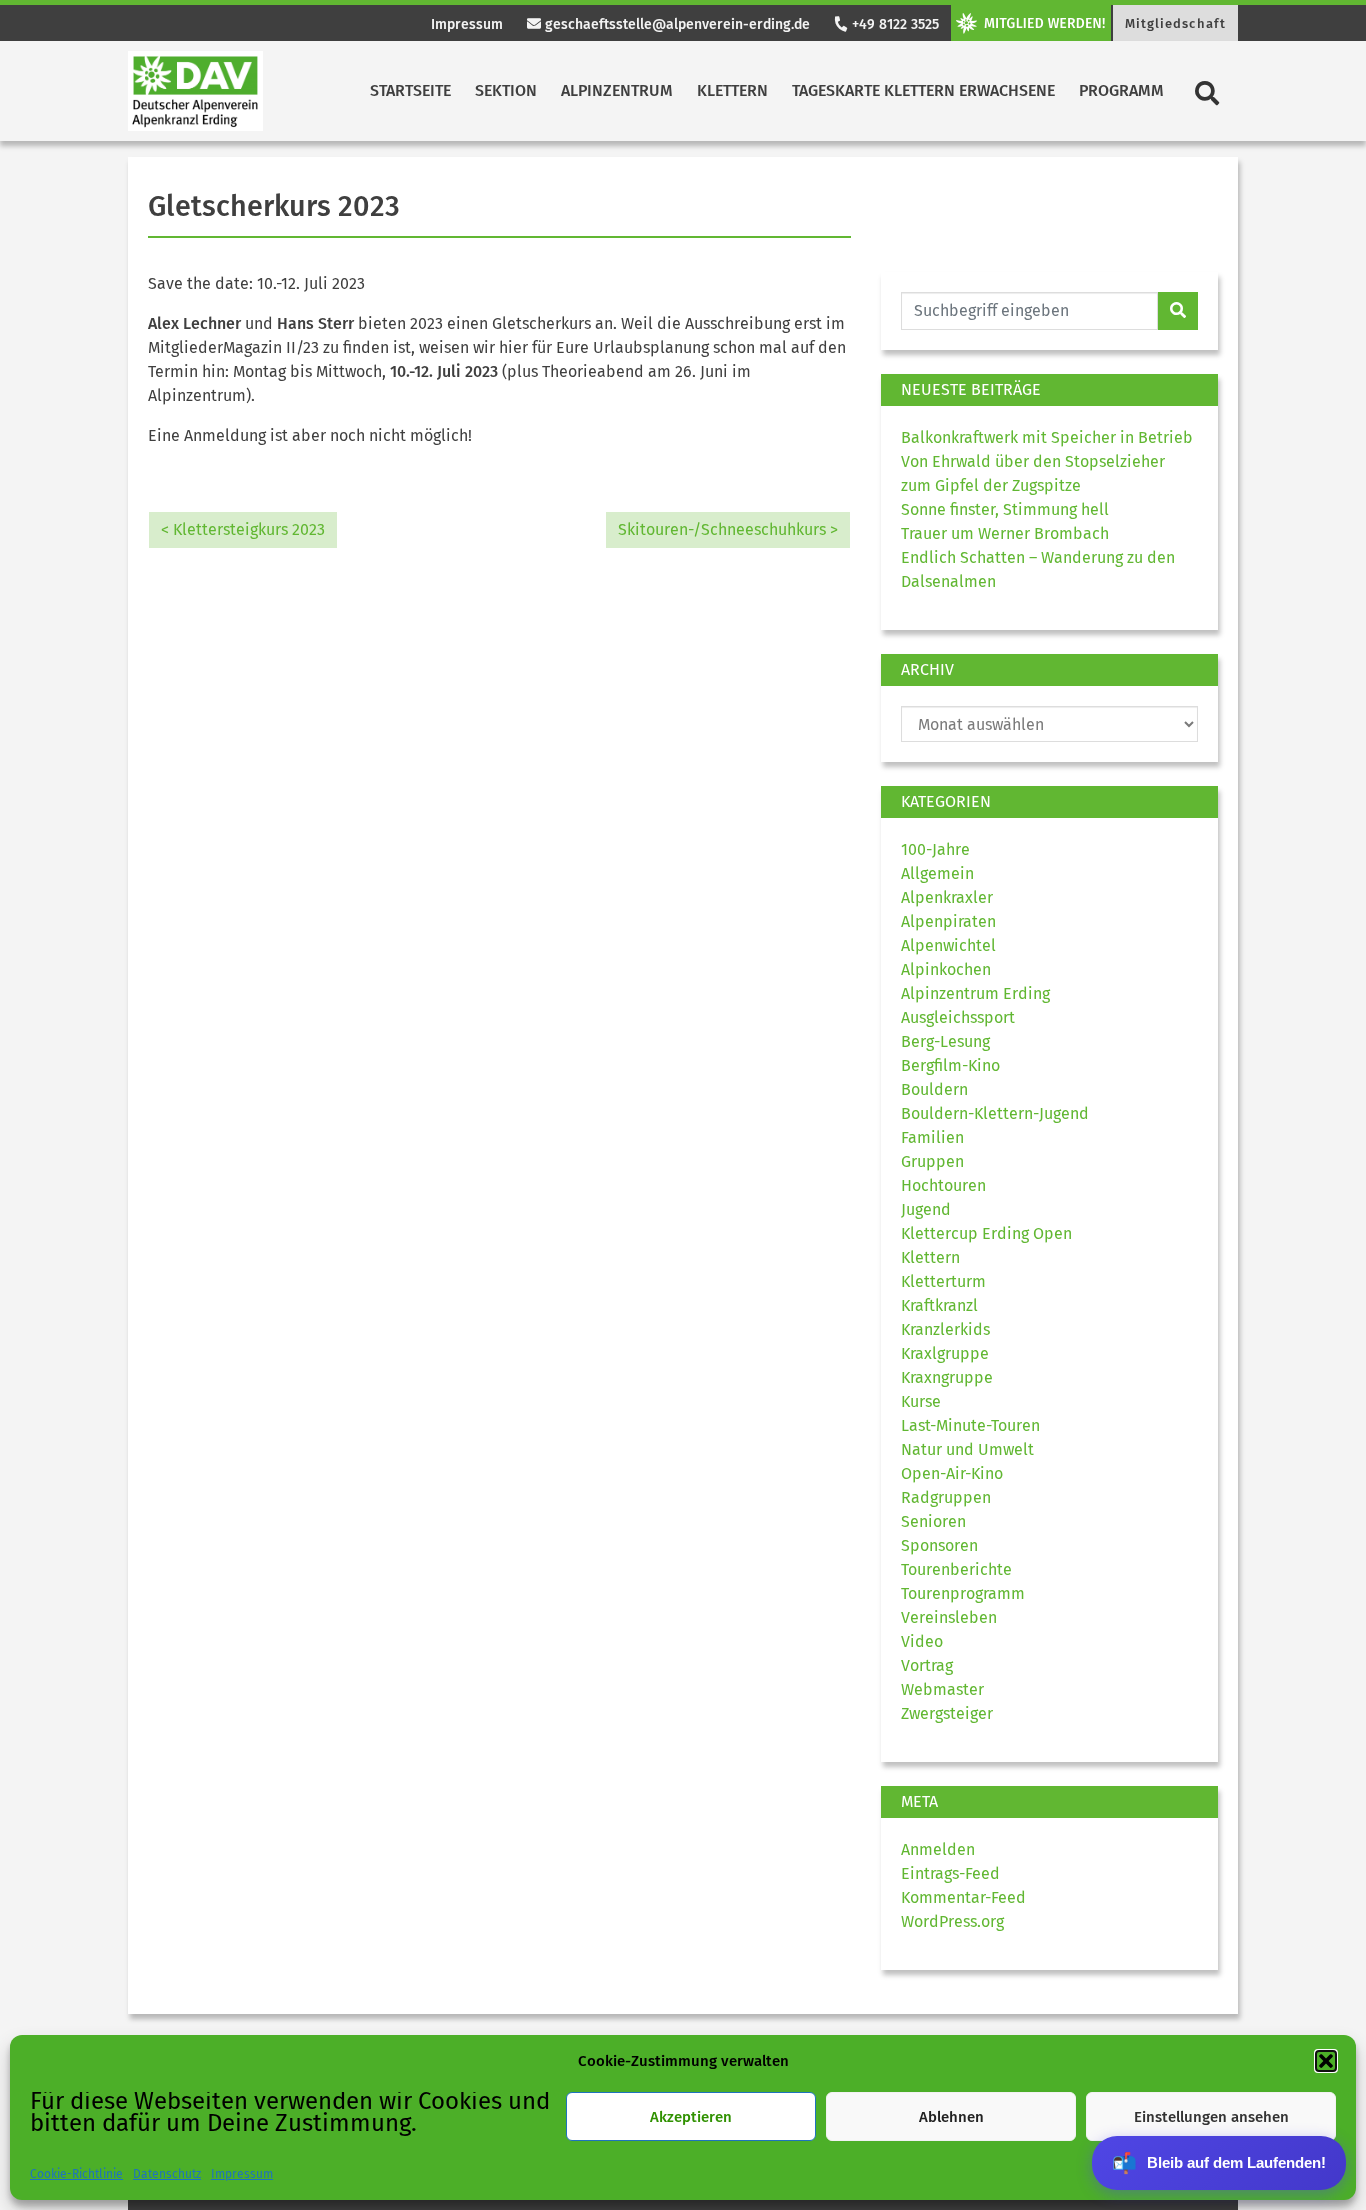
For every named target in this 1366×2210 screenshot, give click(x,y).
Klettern (732, 90)
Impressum (242, 2174)
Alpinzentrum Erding (975, 993)
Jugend (926, 1209)
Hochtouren (943, 1185)
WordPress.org (952, 1921)
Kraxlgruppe (945, 1353)
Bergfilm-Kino (950, 1065)
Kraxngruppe (947, 1377)
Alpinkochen (946, 969)
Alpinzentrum (617, 90)
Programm (1121, 90)
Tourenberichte (956, 1569)
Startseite (410, 90)
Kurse (921, 1401)
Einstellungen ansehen (1211, 2117)
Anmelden (938, 1849)
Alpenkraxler (947, 897)
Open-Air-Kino (952, 1473)
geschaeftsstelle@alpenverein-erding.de (675, 24)
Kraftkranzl (939, 1305)
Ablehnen (951, 2117)
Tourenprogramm (963, 1593)
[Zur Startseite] (195, 91)
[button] (1326, 2061)
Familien (932, 1137)
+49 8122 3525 (893, 24)
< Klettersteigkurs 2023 (243, 529)
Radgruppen (946, 1497)
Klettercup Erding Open (986, 1233)
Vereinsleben (949, 1617)
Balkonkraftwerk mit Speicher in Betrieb (1047, 437)
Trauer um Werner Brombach (1005, 533)
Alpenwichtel (948, 945)
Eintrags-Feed (950, 1873)
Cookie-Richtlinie (76, 2174)
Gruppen (932, 1161)
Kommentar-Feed (963, 1897)
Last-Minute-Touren (970, 1425)
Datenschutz (167, 2174)
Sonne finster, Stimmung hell (1005, 509)
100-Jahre (935, 849)
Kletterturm (943, 1281)
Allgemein (937, 873)
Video (922, 1641)
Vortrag (927, 1665)
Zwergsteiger (947, 1713)
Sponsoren (939, 1545)
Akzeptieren (691, 2117)
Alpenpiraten (948, 921)
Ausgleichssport (958, 1017)
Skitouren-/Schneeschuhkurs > (728, 529)
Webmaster (942, 1689)
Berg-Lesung (945, 1041)
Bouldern (934, 1089)
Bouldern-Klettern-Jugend (995, 1113)
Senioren (933, 1521)
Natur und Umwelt (967, 1449)
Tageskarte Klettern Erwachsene (923, 90)
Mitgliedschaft (1175, 23)
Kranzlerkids (945, 1329)
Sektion (506, 90)
